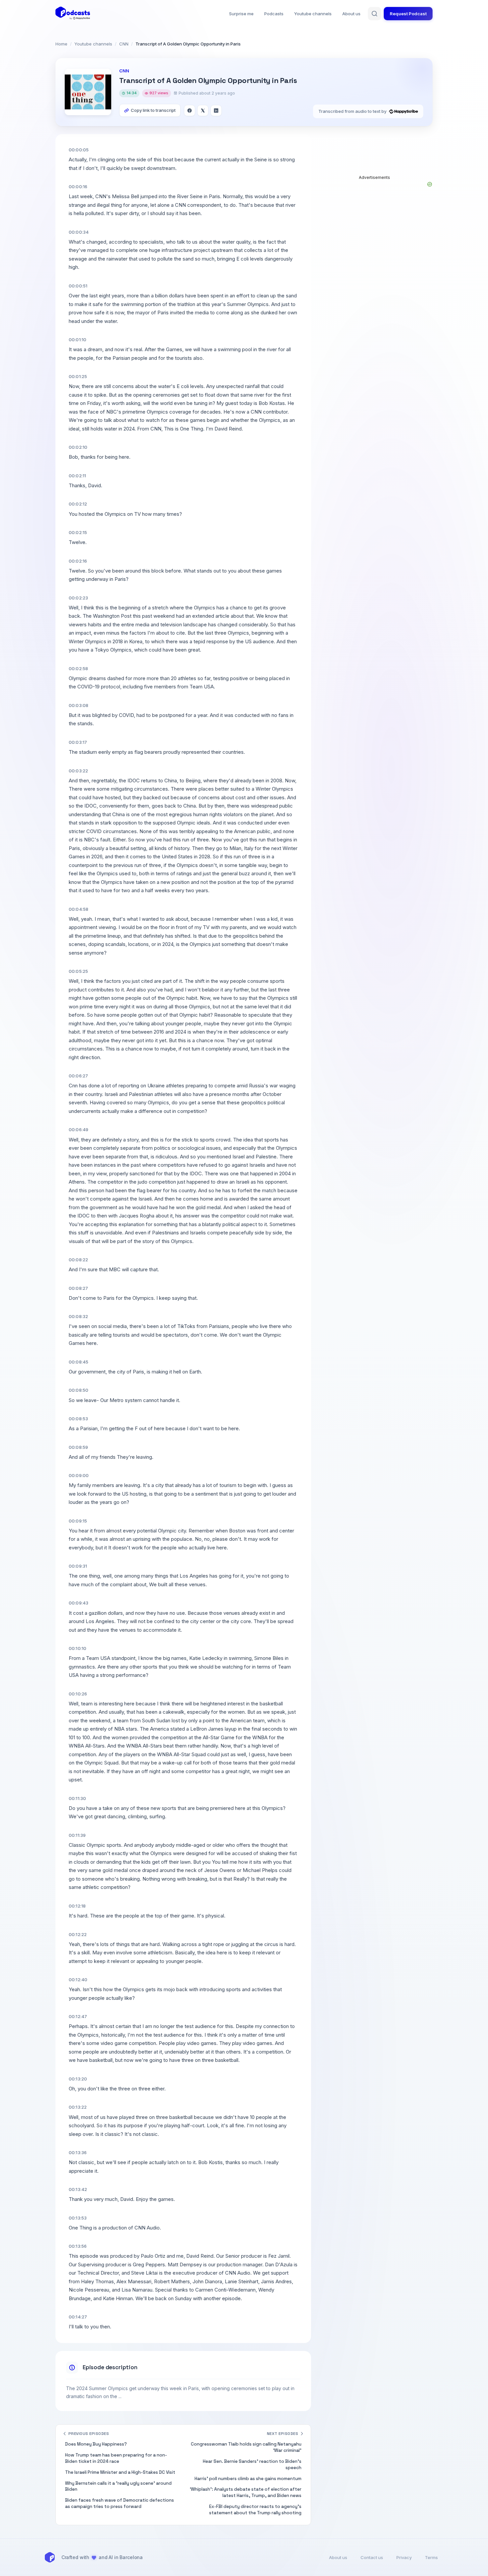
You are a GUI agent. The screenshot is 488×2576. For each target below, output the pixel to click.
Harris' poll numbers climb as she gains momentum (248, 2479)
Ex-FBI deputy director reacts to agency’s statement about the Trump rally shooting (255, 2510)
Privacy (404, 2557)
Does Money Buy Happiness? (96, 2444)
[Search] (374, 14)
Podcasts (274, 14)
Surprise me (241, 14)
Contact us (372, 2557)
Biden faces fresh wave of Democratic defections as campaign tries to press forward (120, 2503)
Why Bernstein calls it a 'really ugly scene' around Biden (118, 2486)
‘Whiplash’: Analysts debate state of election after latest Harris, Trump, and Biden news (246, 2492)
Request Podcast (408, 14)
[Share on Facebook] (190, 111)
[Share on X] (203, 111)
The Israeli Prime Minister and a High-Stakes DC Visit (120, 2472)
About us (351, 14)
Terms (431, 2557)
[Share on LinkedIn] (216, 111)
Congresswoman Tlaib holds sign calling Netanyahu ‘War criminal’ (246, 2447)
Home (61, 44)
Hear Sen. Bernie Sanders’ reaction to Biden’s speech (252, 2464)
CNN (124, 44)
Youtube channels (313, 14)
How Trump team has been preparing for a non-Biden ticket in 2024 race (116, 2458)
